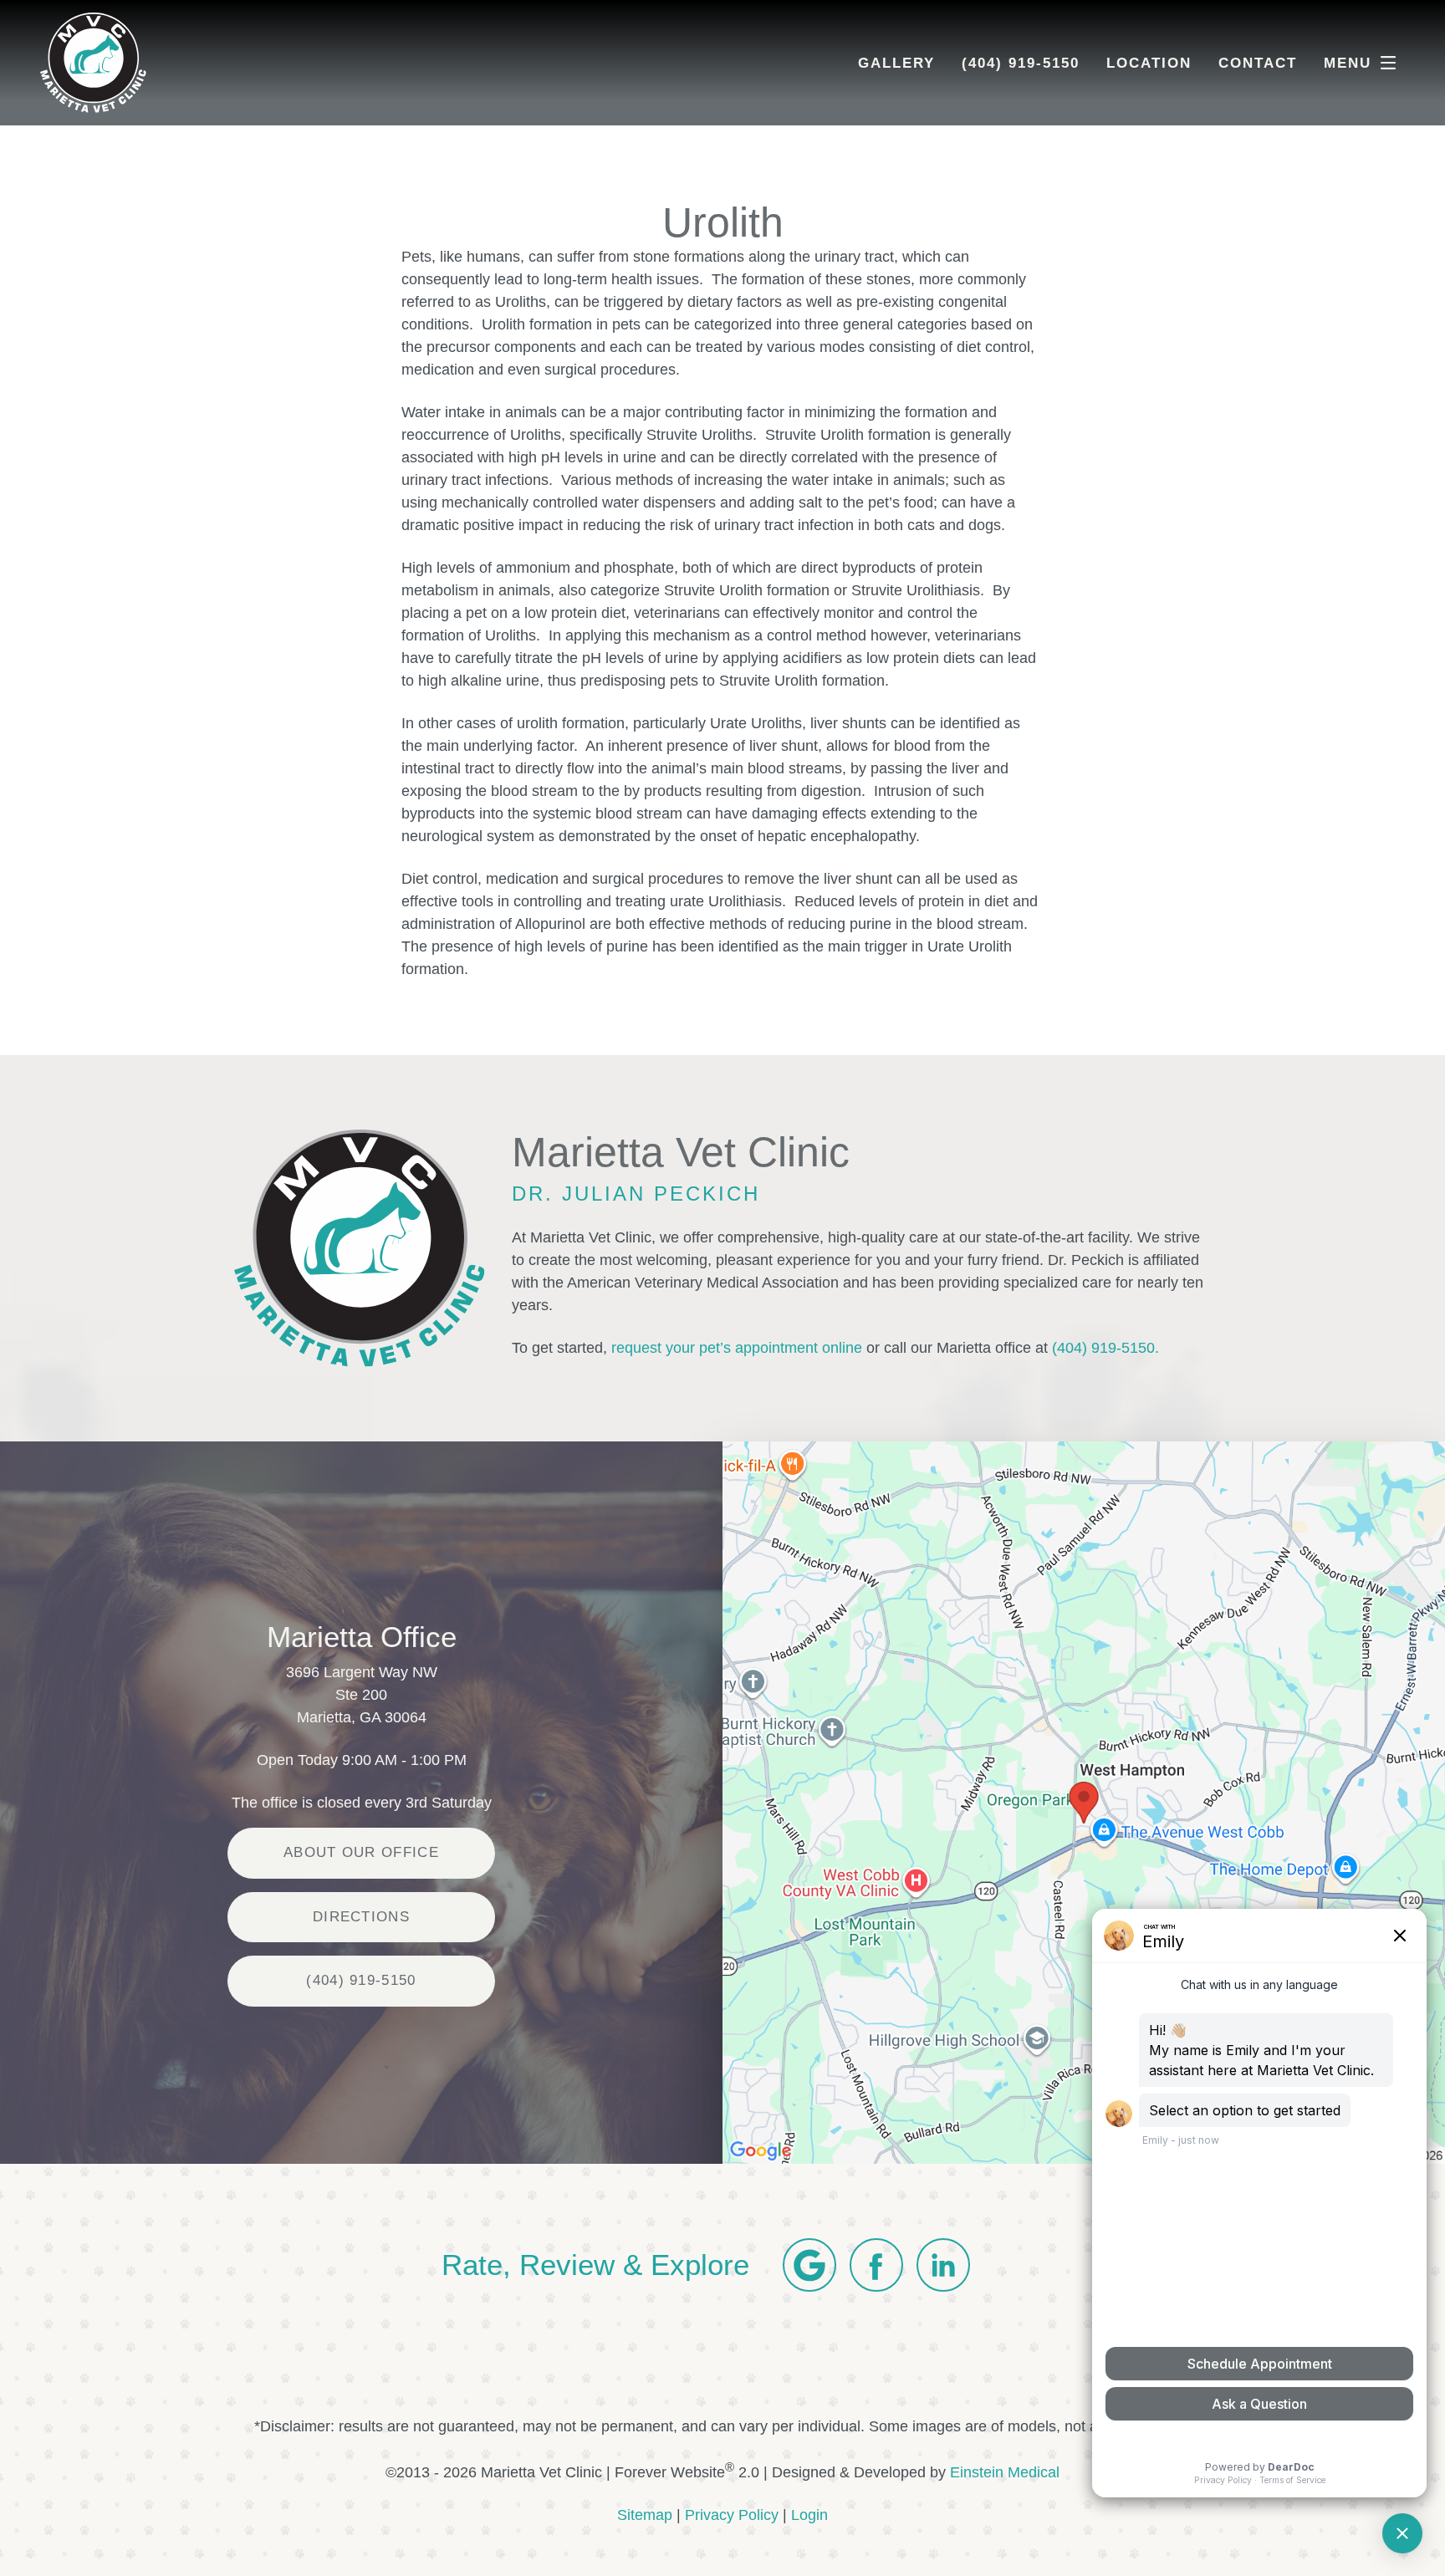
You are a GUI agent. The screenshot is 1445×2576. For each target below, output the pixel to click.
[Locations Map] (1084, 1802)
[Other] (809, 2265)
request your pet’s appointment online (737, 1348)
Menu (1348, 63)
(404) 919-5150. (1105, 1348)
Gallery (896, 63)
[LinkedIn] (943, 2265)
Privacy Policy (732, 2515)
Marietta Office (362, 1637)
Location (1149, 63)
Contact (1258, 63)
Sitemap (645, 2515)
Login (809, 2515)
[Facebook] (876, 2265)
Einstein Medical (1005, 2472)
